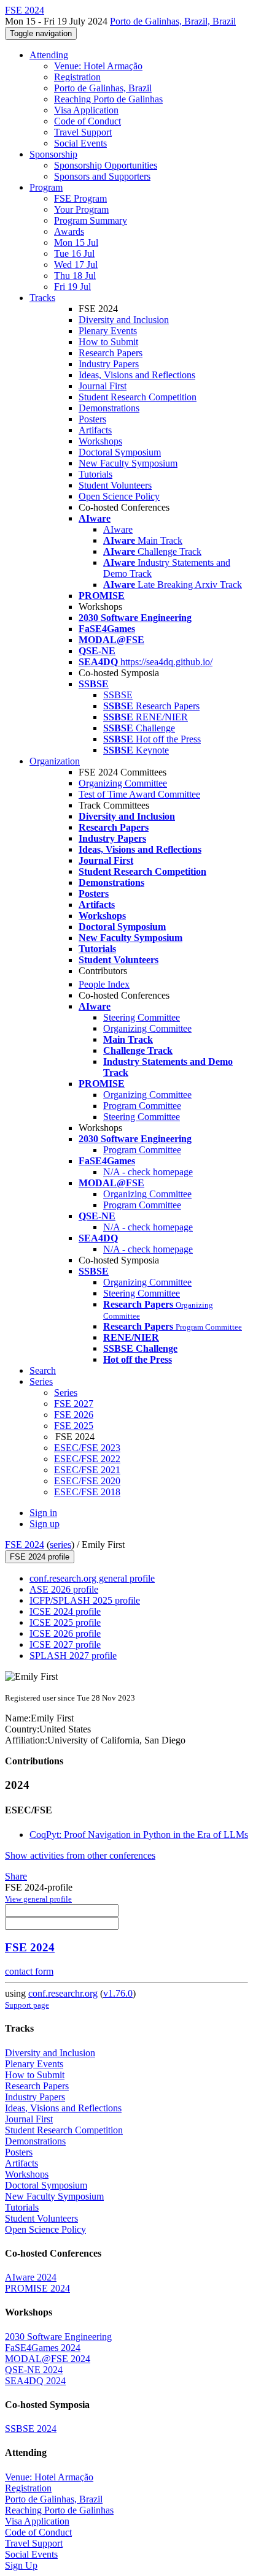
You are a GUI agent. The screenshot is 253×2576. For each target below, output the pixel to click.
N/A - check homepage (148, 1172)
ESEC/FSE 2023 (87, 1448)
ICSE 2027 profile (65, 1644)
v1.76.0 (118, 1993)
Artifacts (95, 430)
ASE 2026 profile (64, 1589)
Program (46, 187)
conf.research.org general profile (92, 1578)
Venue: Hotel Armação (98, 66)
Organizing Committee (123, 783)
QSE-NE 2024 (34, 2370)
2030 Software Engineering (58, 2337)
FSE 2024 (25, 1545)
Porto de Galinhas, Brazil (103, 88)
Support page (27, 2005)
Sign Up (21, 2565)
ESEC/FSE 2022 (87, 1459)
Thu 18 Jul (75, 276)
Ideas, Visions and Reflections (137, 375)
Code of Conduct (88, 121)
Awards (69, 231)
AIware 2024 (31, 2277)
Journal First (103, 386)
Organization (55, 761)
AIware (118, 529)
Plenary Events (108, 331)
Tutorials (95, 474)
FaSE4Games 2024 (43, 2348)
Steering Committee (142, 1017)
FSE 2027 (74, 1404)
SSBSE (118, 695)
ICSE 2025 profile (65, 1622)
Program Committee (142, 1106)
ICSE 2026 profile (65, 1633)
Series (66, 1393)
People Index (104, 984)
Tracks (42, 298)
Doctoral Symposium (120, 452)
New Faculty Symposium (128, 463)
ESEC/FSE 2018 (87, 1492)
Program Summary (91, 220)
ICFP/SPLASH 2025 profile (85, 1600)
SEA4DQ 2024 (35, 2381)
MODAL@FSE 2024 (48, 2359)
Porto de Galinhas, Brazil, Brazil (173, 21)
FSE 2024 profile (40, 1557)
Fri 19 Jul (72, 287)
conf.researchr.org (63, 1993)
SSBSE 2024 (31, 2429)
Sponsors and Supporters (102, 176)
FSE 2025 (74, 1426)
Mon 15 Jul (76, 242)
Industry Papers (109, 364)
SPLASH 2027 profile (73, 1656)
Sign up (45, 1524)
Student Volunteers (115, 485)
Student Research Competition (138, 397)
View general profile (38, 1899)
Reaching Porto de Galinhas (108, 99)
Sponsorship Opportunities (106, 165)
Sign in (43, 1513)
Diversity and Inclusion (124, 320)
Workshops (100, 441)
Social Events (80, 143)
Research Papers (111, 353)
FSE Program (80, 198)
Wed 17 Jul (76, 265)
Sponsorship (53, 154)
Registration (77, 77)
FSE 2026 (74, 1415)
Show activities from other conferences (80, 1855)
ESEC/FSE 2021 (87, 1470)
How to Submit (108, 342)
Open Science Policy (119, 496)
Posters (92, 419)
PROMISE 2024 (37, 2288)
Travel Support (83, 132)
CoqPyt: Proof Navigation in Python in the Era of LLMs (139, 1835)
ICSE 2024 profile (65, 1611)
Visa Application (86, 110)
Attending (49, 55)
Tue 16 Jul (74, 253)
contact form (29, 1971)
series (60, 1545)
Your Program (81, 209)
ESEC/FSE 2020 (87, 1481)
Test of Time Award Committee (139, 794)
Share (16, 1876)
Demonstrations (109, 408)
